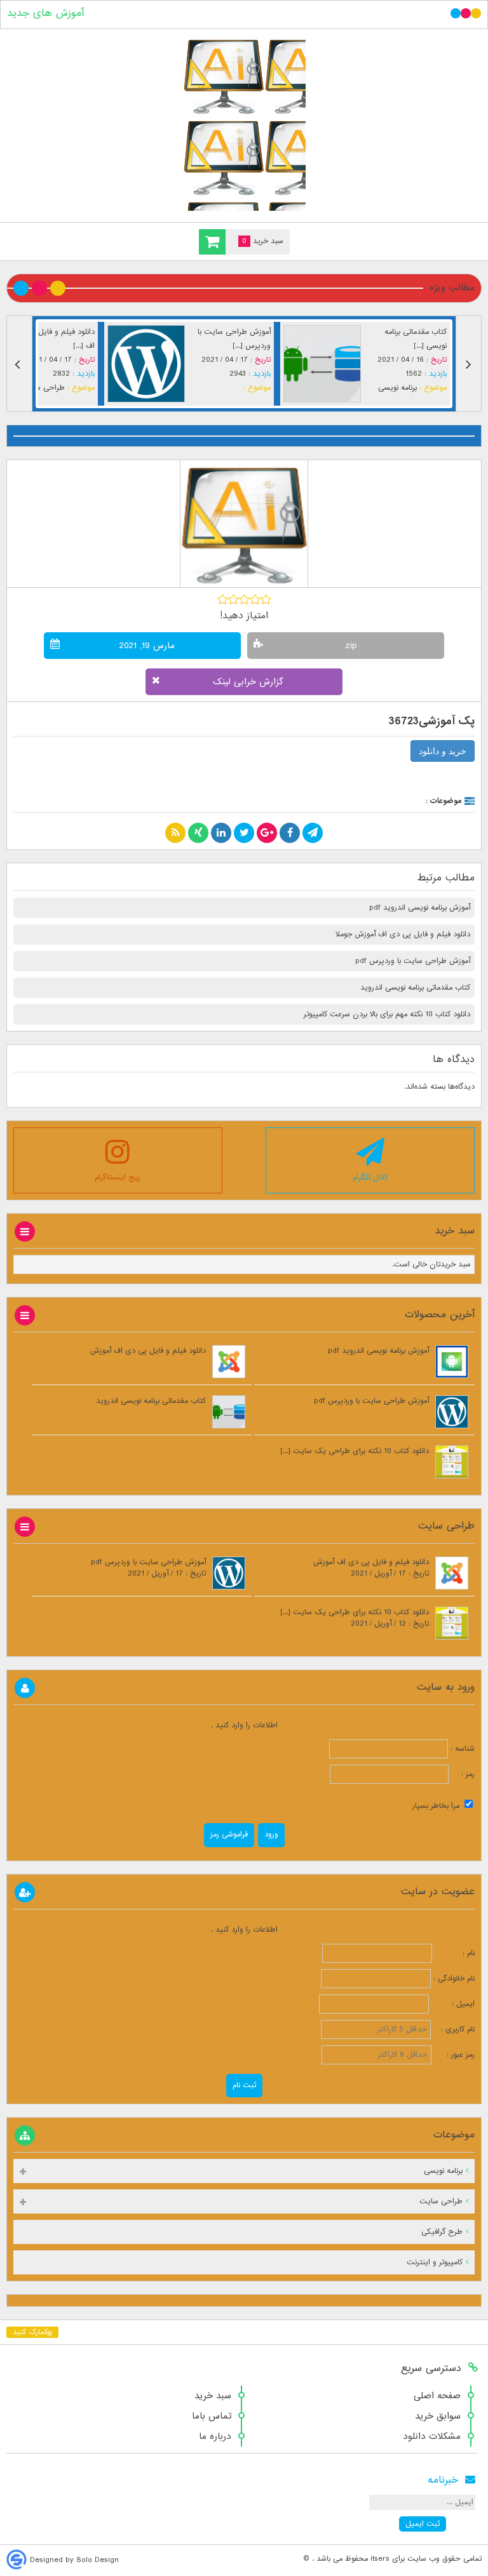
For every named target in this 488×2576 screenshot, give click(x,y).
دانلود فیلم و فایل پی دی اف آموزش (148, 1351)
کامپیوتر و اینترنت (435, 2262)
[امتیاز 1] (223, 599)
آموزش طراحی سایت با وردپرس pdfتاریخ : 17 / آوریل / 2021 (148, 1568)
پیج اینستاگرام (118, 1178)
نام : (455, 1953)
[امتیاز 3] (244, 599)
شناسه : (461, 1749)
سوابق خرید (438, 2416)
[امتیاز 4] (255, 599)
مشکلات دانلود (432, 2436)
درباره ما (215, 2436)
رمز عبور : (454, 2055)
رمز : (462, 1774)
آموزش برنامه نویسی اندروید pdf (420, 908)
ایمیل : (453, 2004)
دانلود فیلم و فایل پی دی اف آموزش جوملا (403, 934)
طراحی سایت (329, 388)
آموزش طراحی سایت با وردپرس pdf (413, 961)
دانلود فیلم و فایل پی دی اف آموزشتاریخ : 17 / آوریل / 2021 (371, 1568)
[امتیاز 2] (234, 599)
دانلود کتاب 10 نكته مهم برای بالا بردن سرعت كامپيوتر (387, 1014)
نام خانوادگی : (454, 1979)
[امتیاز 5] (266, 599)
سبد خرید (213, 2396)
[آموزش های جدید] (244, 123)
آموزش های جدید (45, 13)
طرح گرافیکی (442, 2232)
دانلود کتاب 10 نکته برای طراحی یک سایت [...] (355, 1451)
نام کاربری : (454, 2029)
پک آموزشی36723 (432, 721)
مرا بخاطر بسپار (437, 1806)
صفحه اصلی (437, 2396)
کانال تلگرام (370, 1178)
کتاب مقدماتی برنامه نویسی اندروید (415, 988)
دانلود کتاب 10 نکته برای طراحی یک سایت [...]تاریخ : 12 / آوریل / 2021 (355, 1618)
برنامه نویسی (155, 388)
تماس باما (212, 2416)
